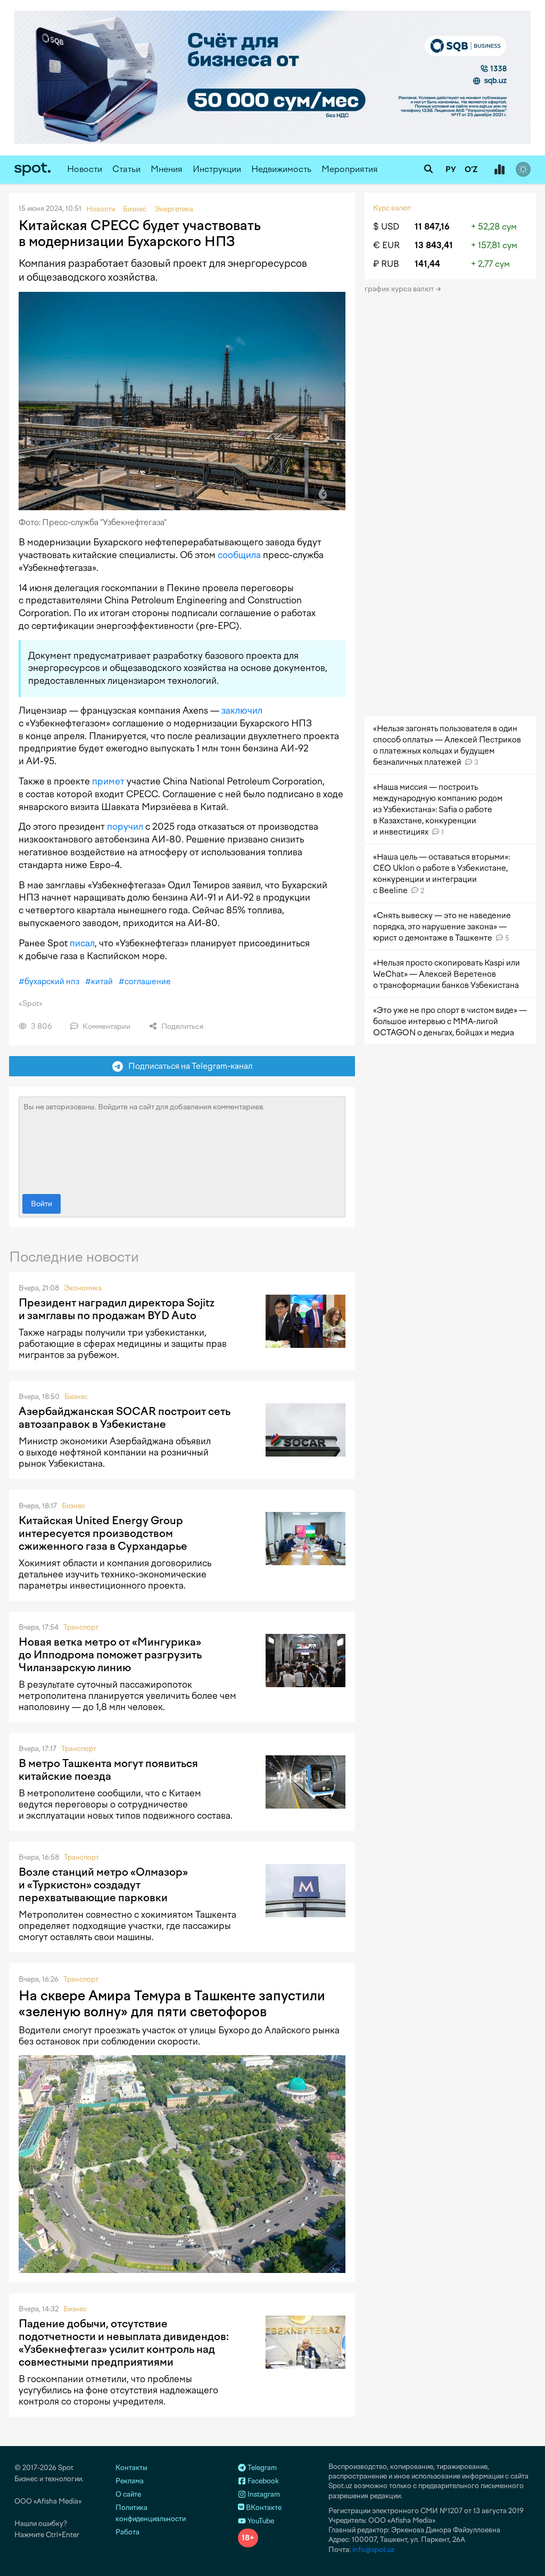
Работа (127, 2532)
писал (82, 943)
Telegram (261, 2468)
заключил (242, 710)
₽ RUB (386, 264)
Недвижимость (281, 169)
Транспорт (81, 1627)
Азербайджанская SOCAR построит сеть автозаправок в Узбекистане (125, 1418)
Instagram (263, 2494)
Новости (85, 169)
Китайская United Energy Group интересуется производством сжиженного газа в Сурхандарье (103, 1533)
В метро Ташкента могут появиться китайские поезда (108, 1770)
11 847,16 (432, 227)
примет (108, 781)
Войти (42, 1204)
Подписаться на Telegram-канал (188, 1066)
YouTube (260, 2521)
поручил (125, 827)
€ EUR (386, 245)
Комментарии (106, 1027)
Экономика (83, 1288)
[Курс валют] (499, 170)
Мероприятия (350, 169)
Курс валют (392, 208)
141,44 (427, 264)
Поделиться (181, 1027)
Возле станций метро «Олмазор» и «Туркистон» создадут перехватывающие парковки (103, 1885)
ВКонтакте (263, 2508)
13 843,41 (434, 245)
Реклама (130, 2481)
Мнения (167, 169)
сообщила (239, 555)
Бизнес (76, 1397)
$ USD (386, 227)
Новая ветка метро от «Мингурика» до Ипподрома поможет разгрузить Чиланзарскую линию (110, 1655)
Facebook (262, 2481)
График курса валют (400, 289)
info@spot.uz (373, 2550)
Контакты (131, 2468)
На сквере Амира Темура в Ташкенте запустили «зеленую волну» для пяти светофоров (172, 2003)
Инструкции (217, 169)
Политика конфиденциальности (151, 2513)
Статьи (126, 169)
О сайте (128, 2494)
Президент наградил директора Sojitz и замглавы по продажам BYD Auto (117, 1309)
